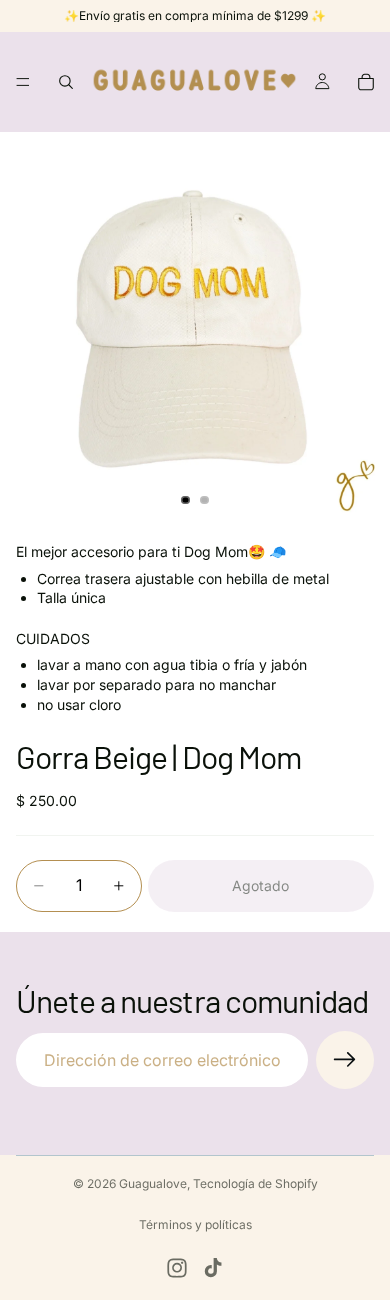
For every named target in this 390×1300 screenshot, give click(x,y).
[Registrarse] (345, 1060)
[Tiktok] (213, 1268)
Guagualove (153, 1183)
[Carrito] (366, 82)
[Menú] (23, 82)
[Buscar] (66, 82)
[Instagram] (177, 1268)
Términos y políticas (195, 1224)
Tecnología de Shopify (255, 1183)
